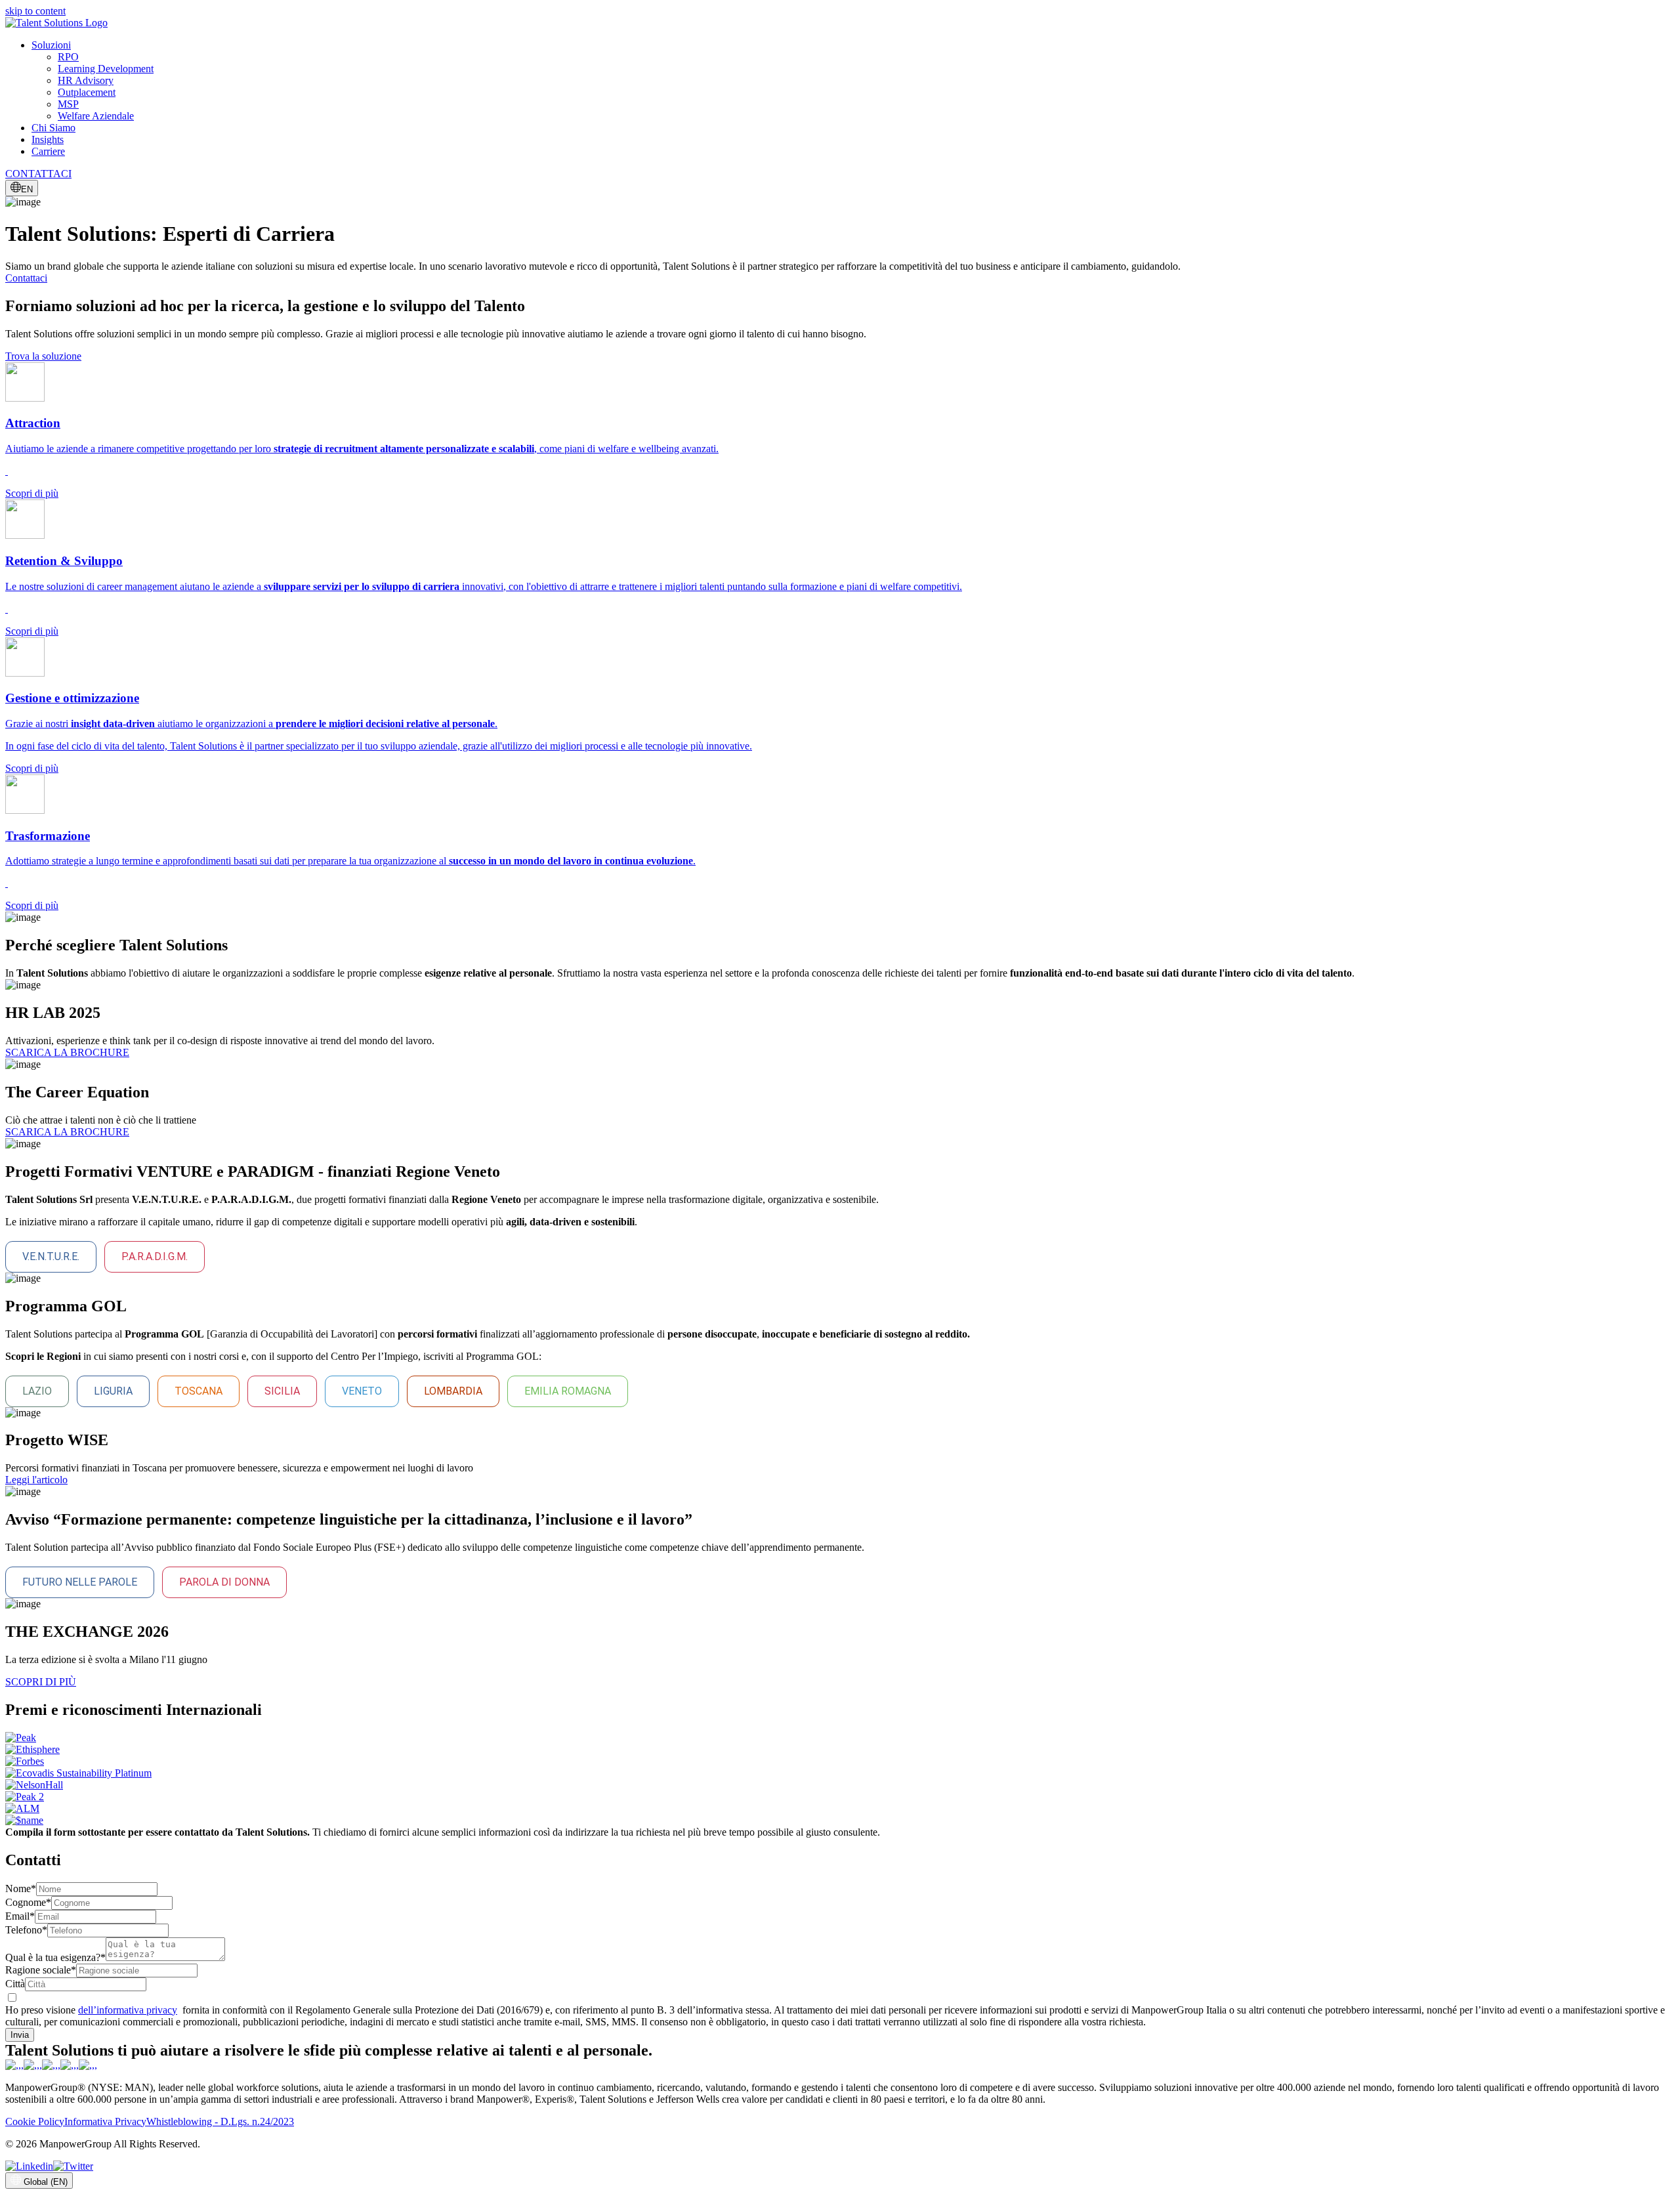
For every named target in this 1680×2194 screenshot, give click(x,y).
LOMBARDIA (453, 1391)
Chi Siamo (53, 128)
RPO (68, 57)
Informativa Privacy (105, 2121)
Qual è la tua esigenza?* (55, 1957)
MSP (68, 104)
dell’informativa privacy (128, 2010)
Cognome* (28, 1902)
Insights (48, 139)
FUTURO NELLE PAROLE (80, 1582)
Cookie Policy (35, 2121)
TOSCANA (199, 1391)
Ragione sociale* (41, 1970)
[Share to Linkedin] (29, 2166)
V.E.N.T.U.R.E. (51, 1256)
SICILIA (282, 1391)
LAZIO (37, 1391)
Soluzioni (51, 45)
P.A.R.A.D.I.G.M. (155, 1256)
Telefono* (26, 1930)
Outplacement (87, 92)
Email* (20, 1916)
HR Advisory (86, 80)
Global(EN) (46, 2182)
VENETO (362, 1391)
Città (15, 1984)
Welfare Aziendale (96, 116)
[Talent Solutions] (56, 23)
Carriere (48, 151)
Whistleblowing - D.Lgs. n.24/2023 (220, 2121)
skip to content (35, 11)
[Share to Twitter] (73, 2166)
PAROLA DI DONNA (224, 1582)
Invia (20, 2035)
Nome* (21, 1888)
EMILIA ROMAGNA (568, 1391)
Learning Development (106, 69)
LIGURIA (113, 1391)
